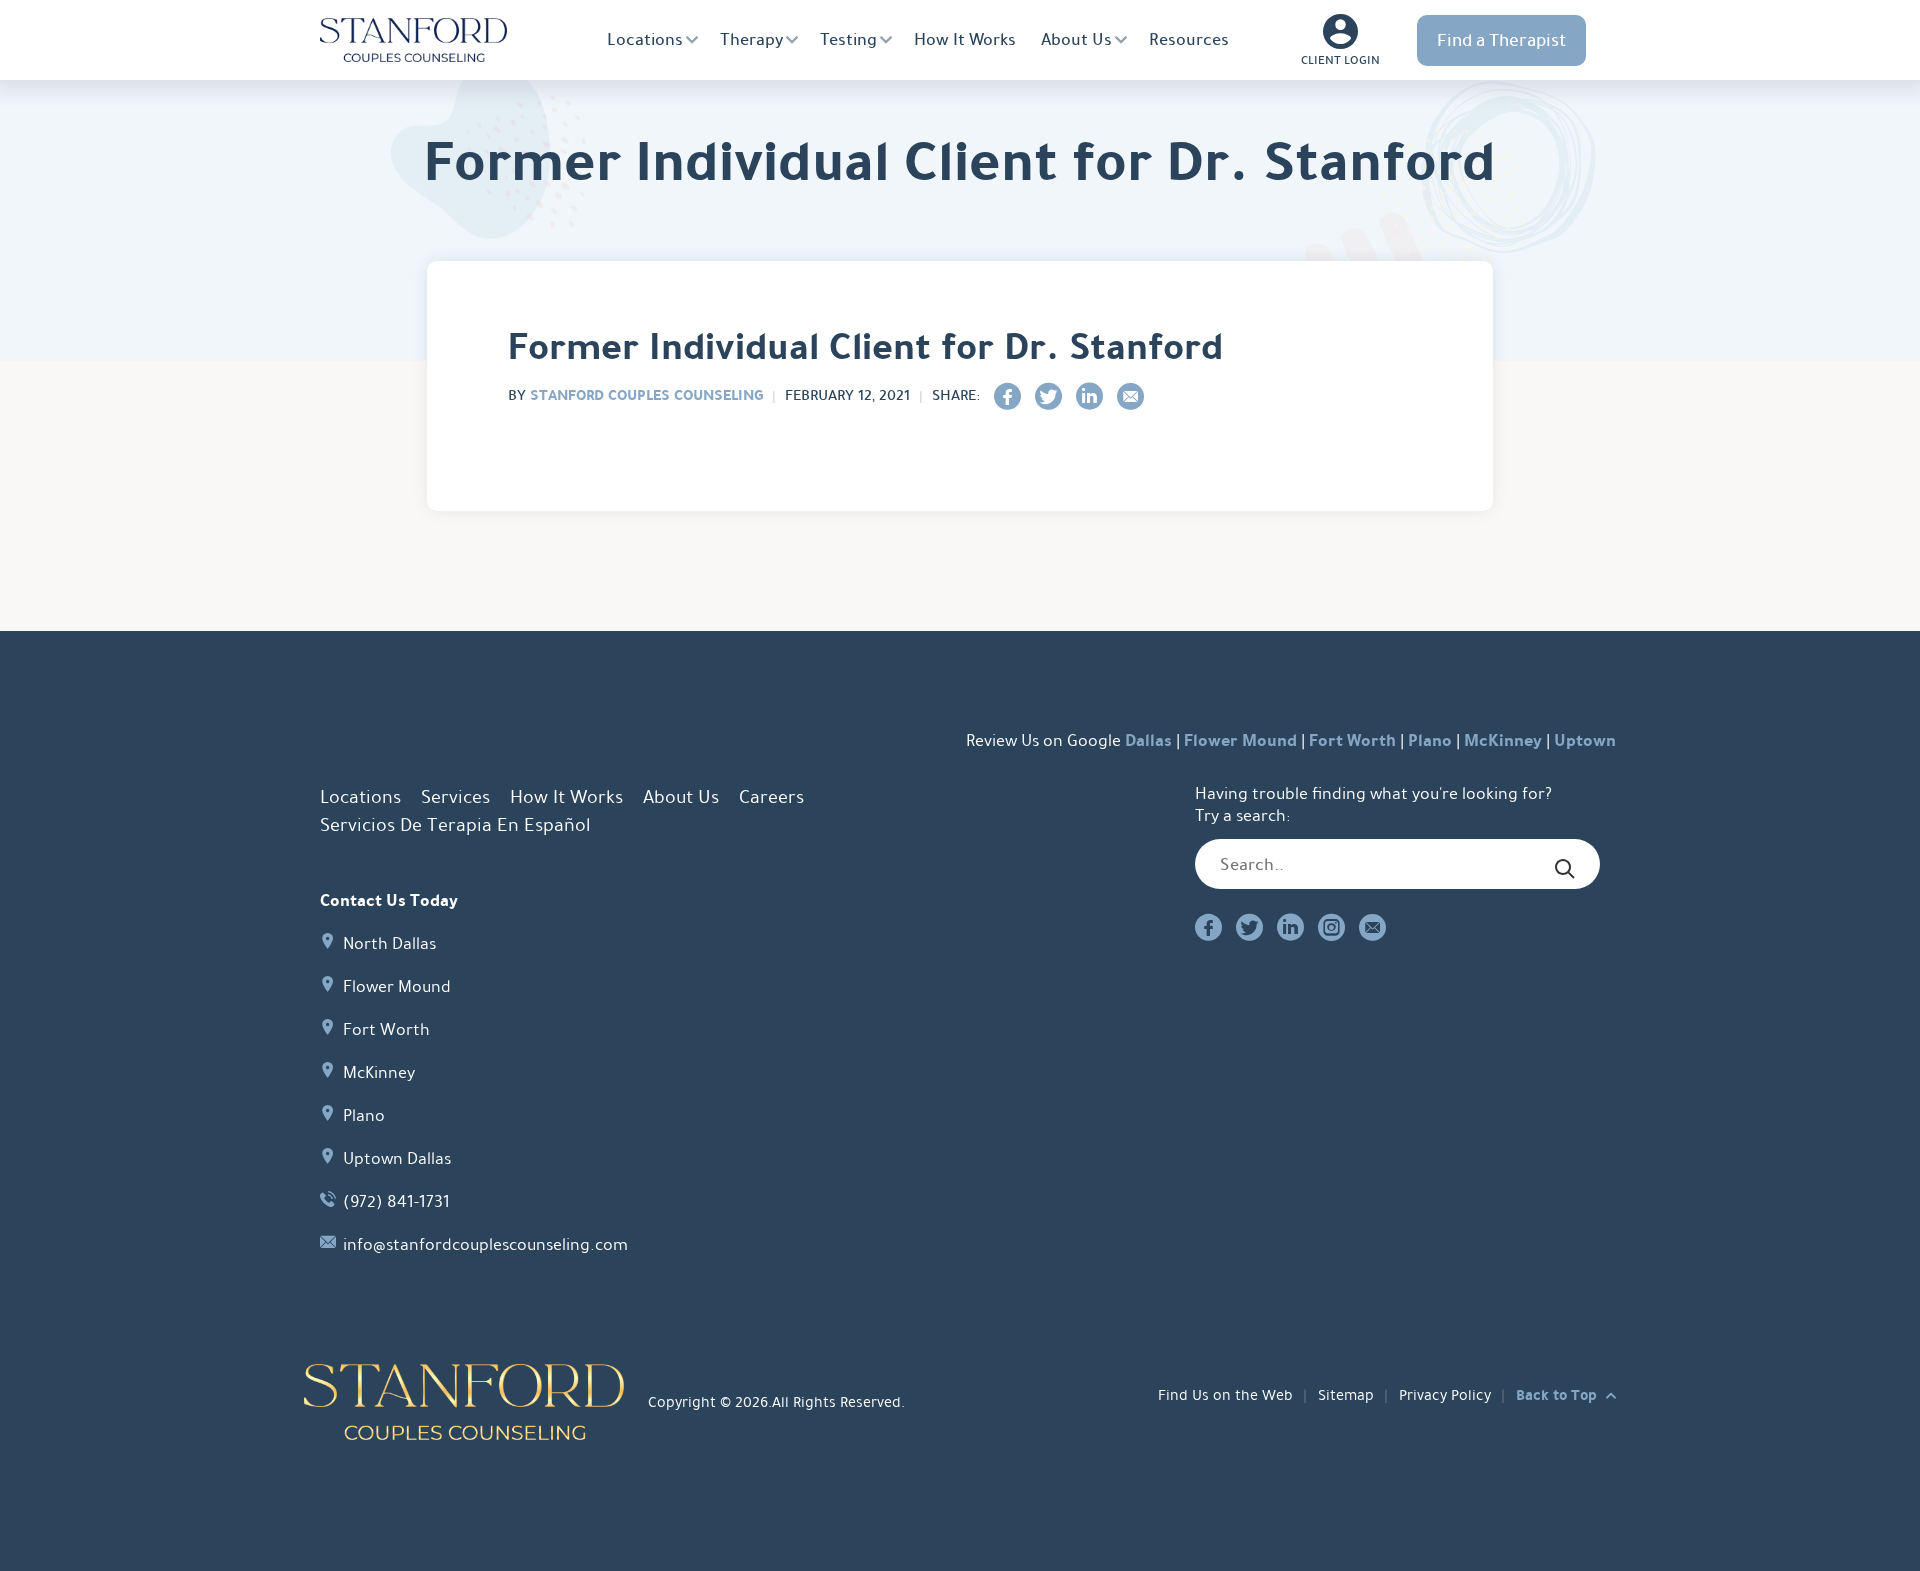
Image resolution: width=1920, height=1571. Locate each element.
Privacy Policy (1445, 1395)
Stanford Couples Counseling (646, 395)
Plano (1430, 740)
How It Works (965, 39)
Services (455, 797)
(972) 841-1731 (396, 1201)
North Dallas (389, 943)
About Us (1076, 39)
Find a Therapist (1501, 40)
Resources (1189, 39)
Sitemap (1346, 1395)
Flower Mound (1240, 740)
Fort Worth (1352, 740)
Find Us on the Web (1225, 1395)
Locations (645, 39)
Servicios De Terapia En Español (455, 825)
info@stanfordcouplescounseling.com (485, 1244)
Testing (848, 39)
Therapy (751, 39)
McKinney (1503, 740)
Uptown (1585, 740)
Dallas (1148, 740)
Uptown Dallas (397, 1158)
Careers (771, 797)
